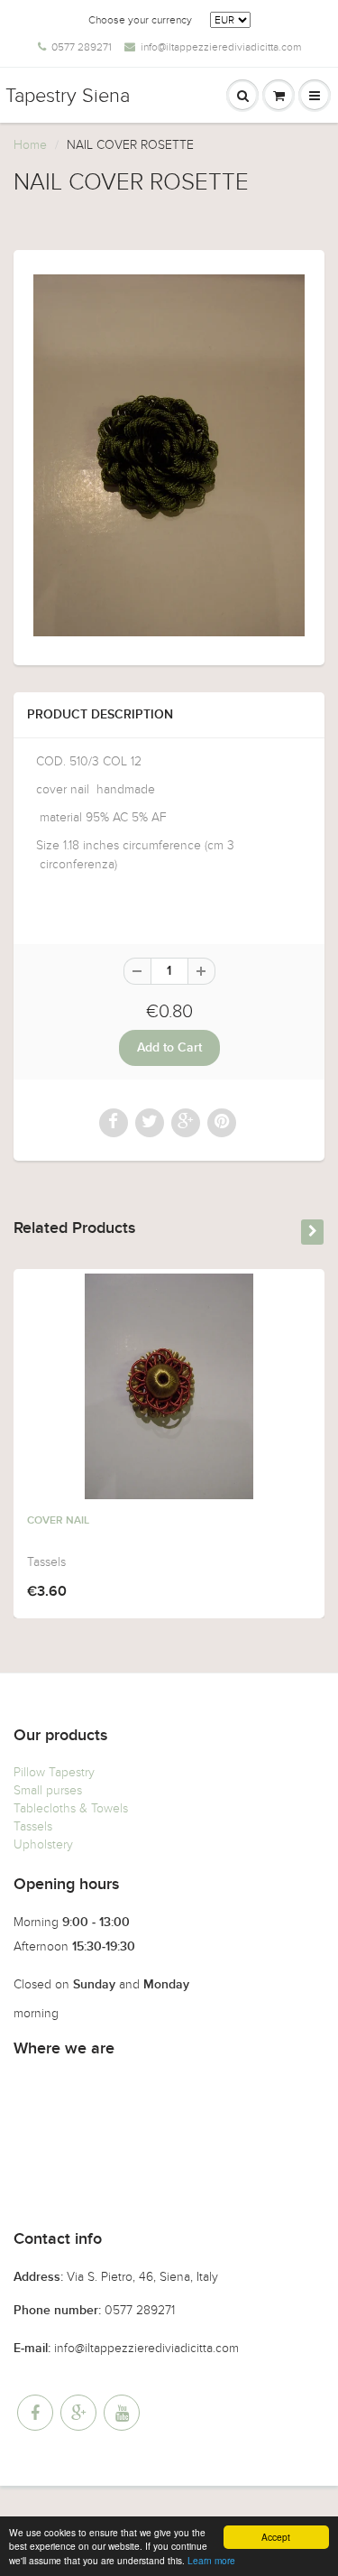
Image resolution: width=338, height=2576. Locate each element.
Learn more (211, 2560)
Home (30, 145)
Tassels (33, 1826)
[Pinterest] (78, 2413)
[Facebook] (35, 2413)
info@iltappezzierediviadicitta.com (221, 47)
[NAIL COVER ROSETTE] (169, 455)
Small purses (48, 1790)
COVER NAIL (58, 1521)
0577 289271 (82, 47)
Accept (276, 2537)
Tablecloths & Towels (71, 1808)
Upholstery (43, 1844)
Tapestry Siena (68, 96)
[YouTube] (122, 2413)
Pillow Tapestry (54, 1772)
